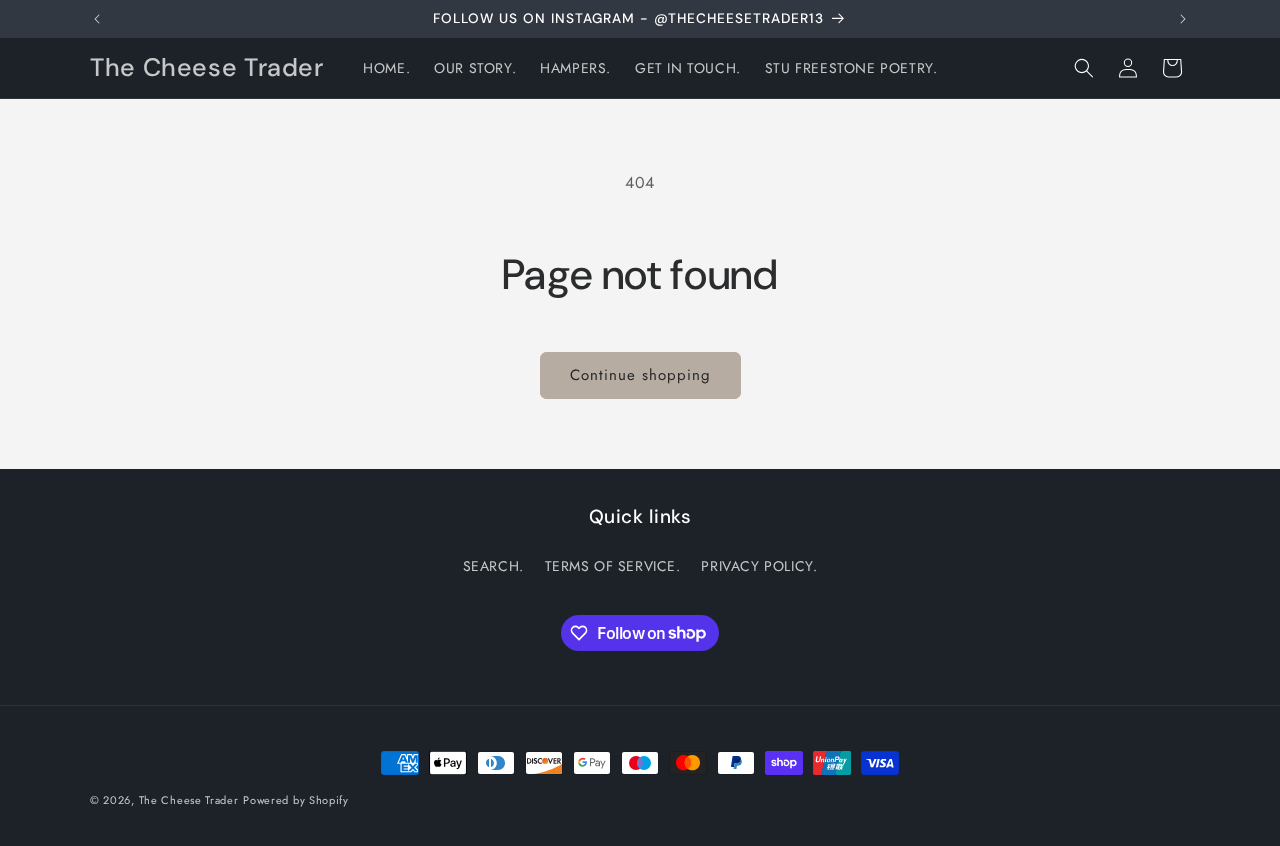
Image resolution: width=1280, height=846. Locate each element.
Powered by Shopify (296, 800)
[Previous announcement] (97, 19)
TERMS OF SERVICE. (613, 566)
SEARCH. (493, 566)
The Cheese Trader (189, 800)
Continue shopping (640, 375)
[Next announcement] (1183, 19)
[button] (1084, 68)
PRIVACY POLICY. (759, 566)
